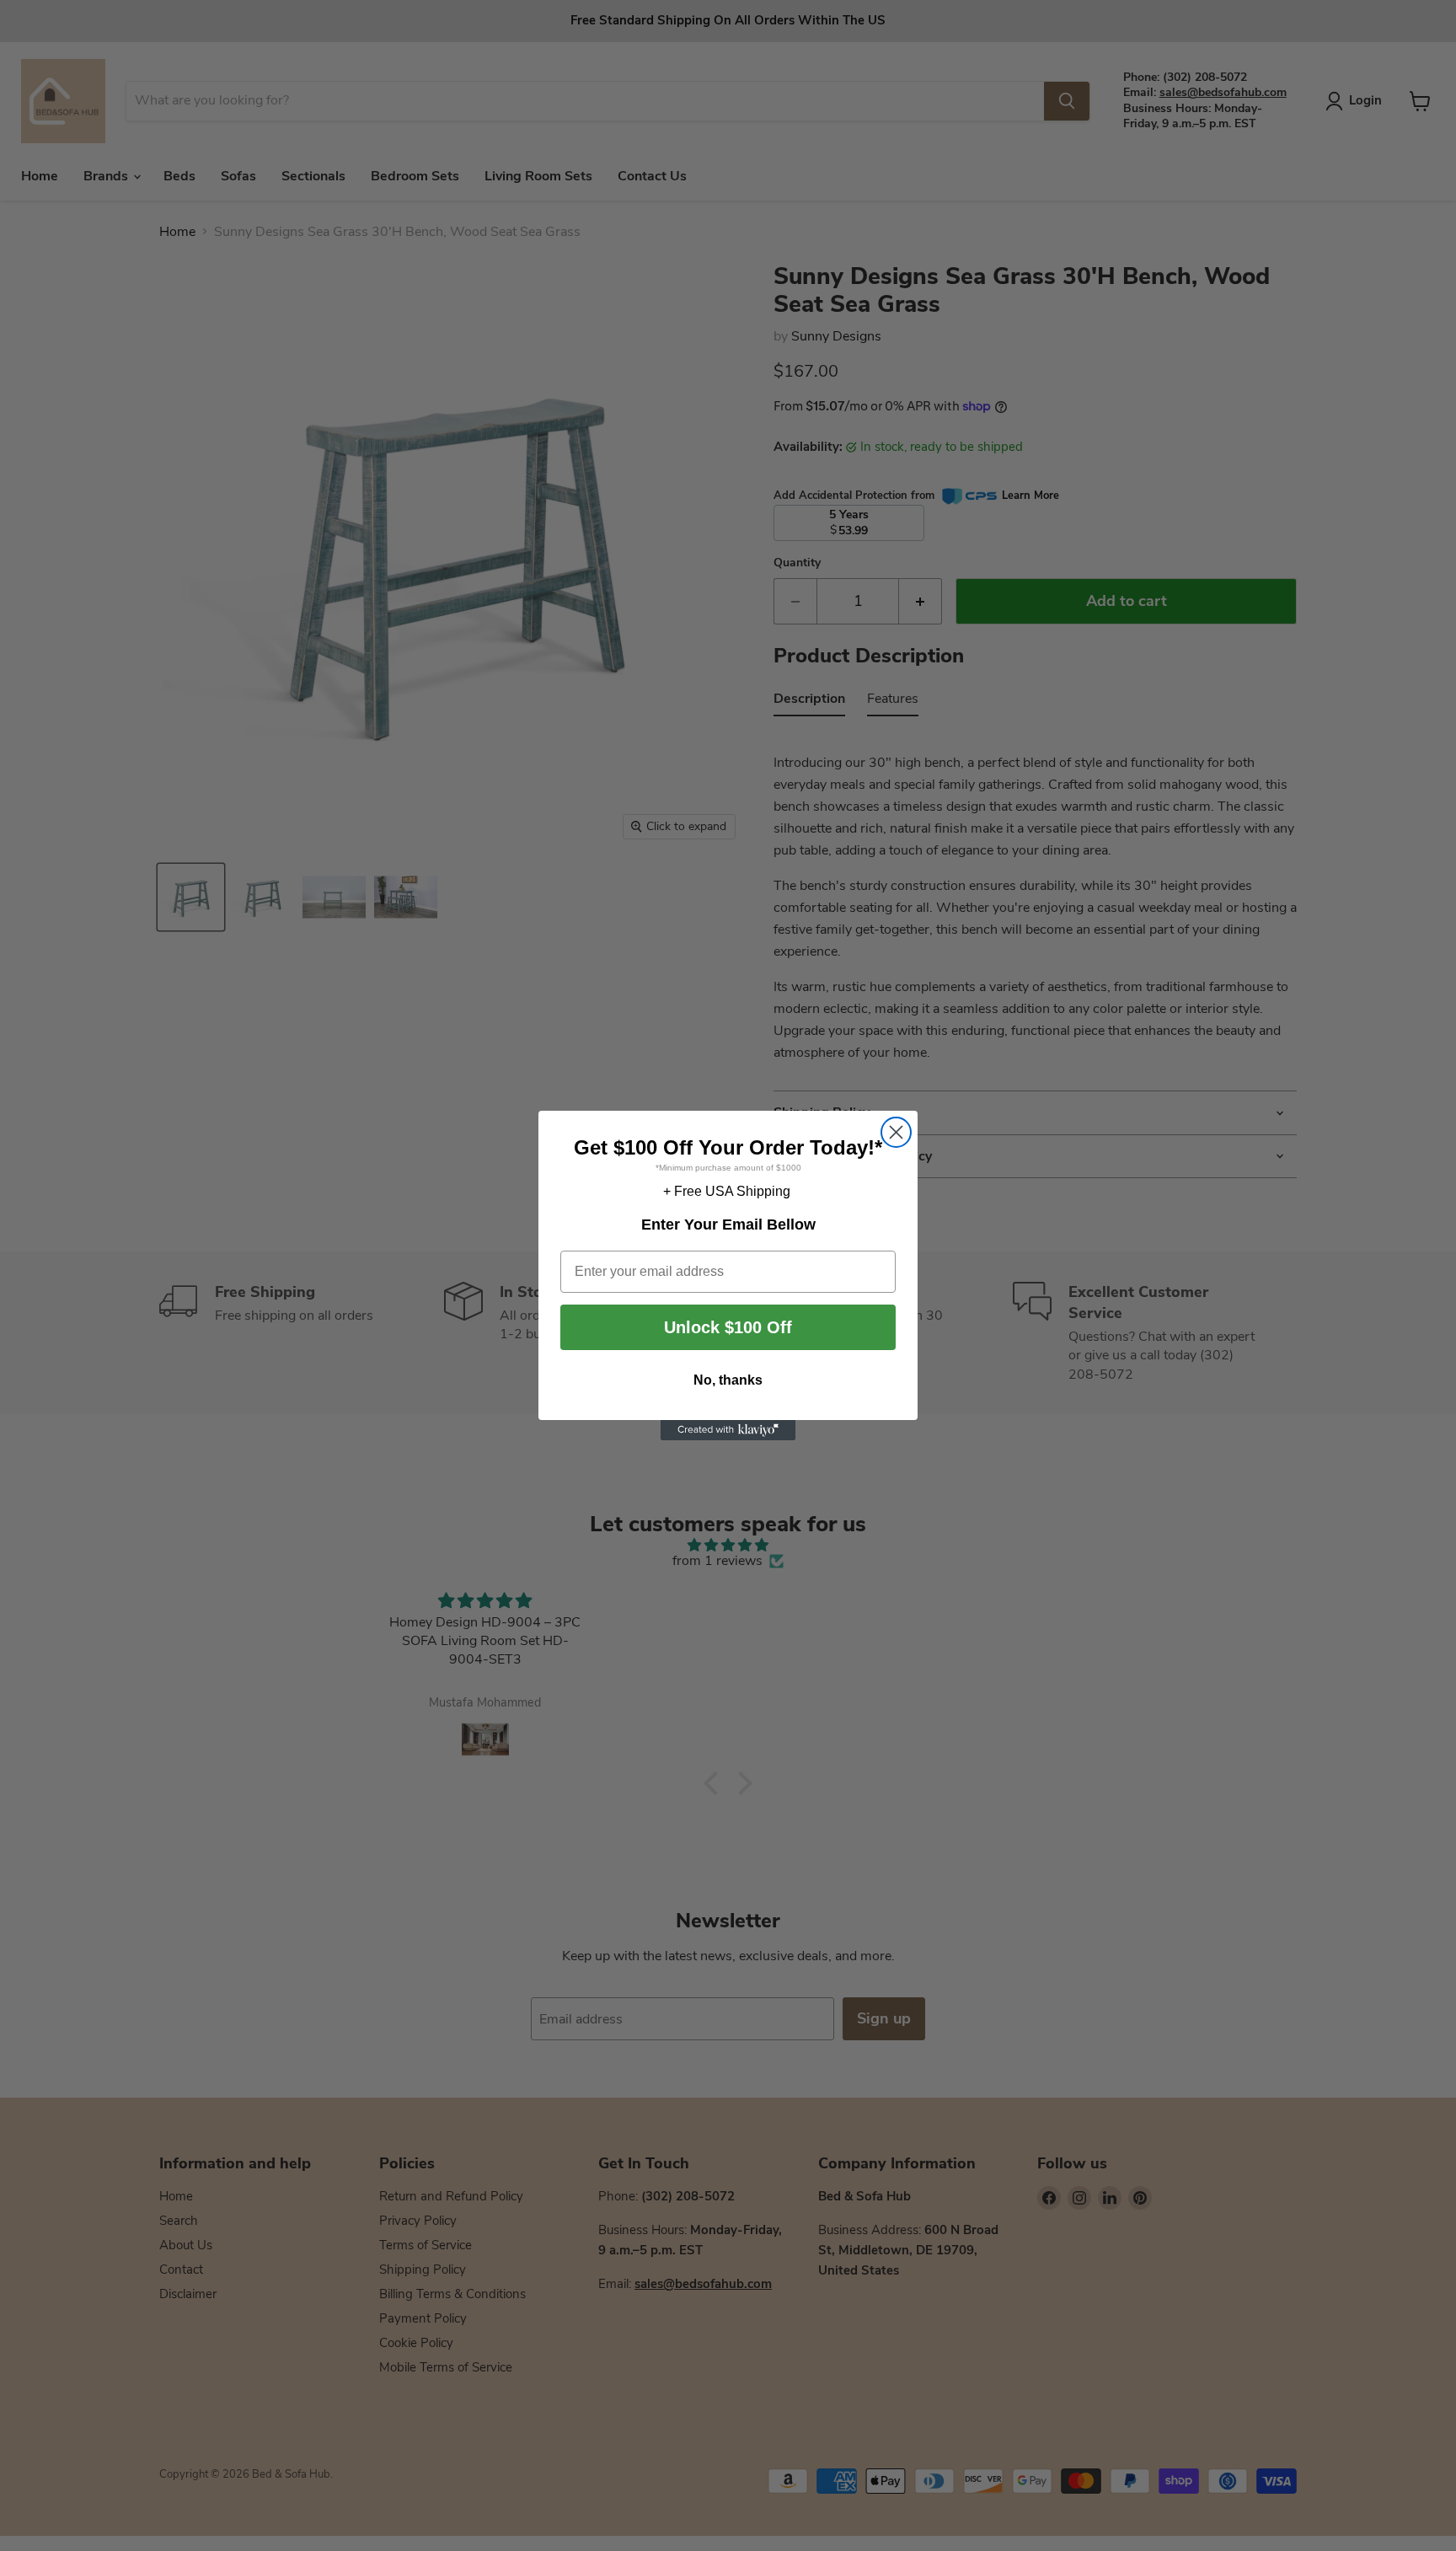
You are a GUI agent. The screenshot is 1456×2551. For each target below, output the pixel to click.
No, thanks (728, 1380)
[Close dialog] (896, 1132)
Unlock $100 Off (728, 1327)
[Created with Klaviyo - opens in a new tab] (728, 1430)
